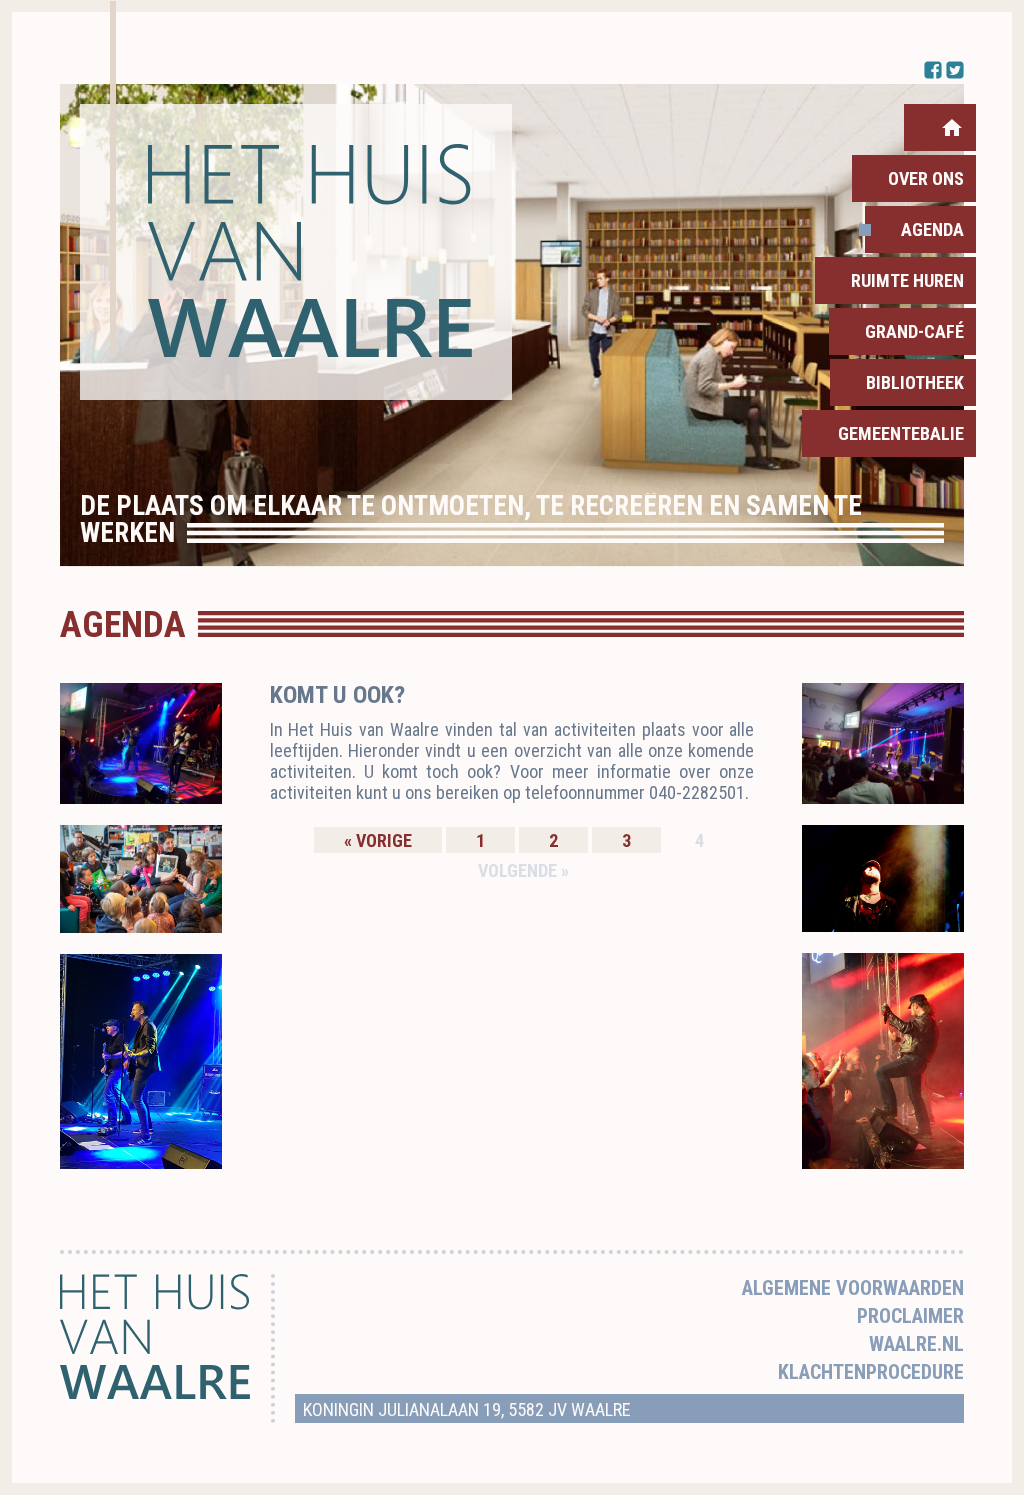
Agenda (932, 229)
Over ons (926, 178)
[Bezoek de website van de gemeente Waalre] (155, 1393)
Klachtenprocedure (871, 1372)
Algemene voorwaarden (853, 1288)
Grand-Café (914, 331)
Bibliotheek (915, 382)
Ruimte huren (907, 280)
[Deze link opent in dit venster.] (296, 252)
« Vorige (378, 840)
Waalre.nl (916, 1344)
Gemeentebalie (901, 433)
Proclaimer (910, 1316)
